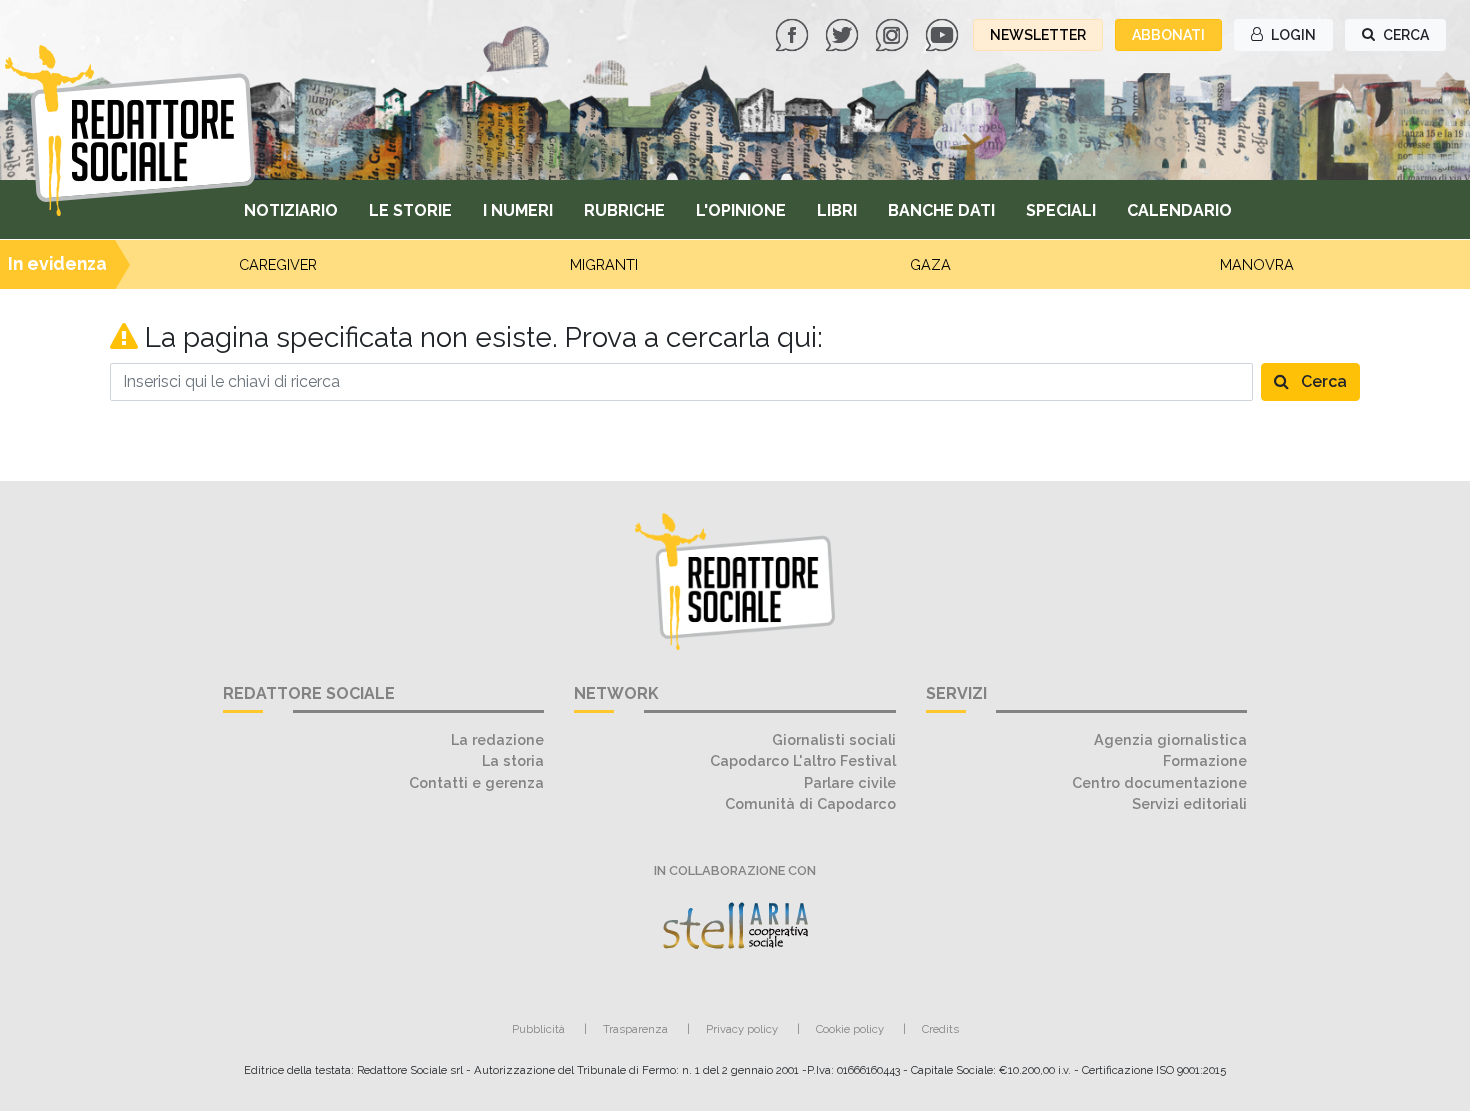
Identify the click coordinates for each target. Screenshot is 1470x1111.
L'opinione (741, 210)
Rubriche (624, 210)
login (1292, 35)
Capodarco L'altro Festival (803, 760)
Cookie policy (850, 1029)
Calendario (1179, 210)
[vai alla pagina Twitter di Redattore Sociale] (844, 33)
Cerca (1322, 381)
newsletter (1038, 35)
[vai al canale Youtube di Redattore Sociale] (944, 33)
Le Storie (410, 210)
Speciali (1061, 210)
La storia (513, 760)
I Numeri (518, 210)
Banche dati (941, 210)
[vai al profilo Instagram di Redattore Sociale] (894, 33)
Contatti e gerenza (476, 782)
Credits (940, 1029)
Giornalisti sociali (834, 739)
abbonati (1168, 35)
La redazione (497, 739)
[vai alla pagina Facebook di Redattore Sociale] (794, 33)
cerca (1404, 35)
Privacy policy (742, 1029)
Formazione (1205, 760)
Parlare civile (850, 782)
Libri (837, 210)
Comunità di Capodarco (810, 803)
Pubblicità (538, 1029)
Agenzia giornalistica (1170, 739)
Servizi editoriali (1189, 803)
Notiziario (291, 210)
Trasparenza (635, 1029)
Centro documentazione (1159, 782)
